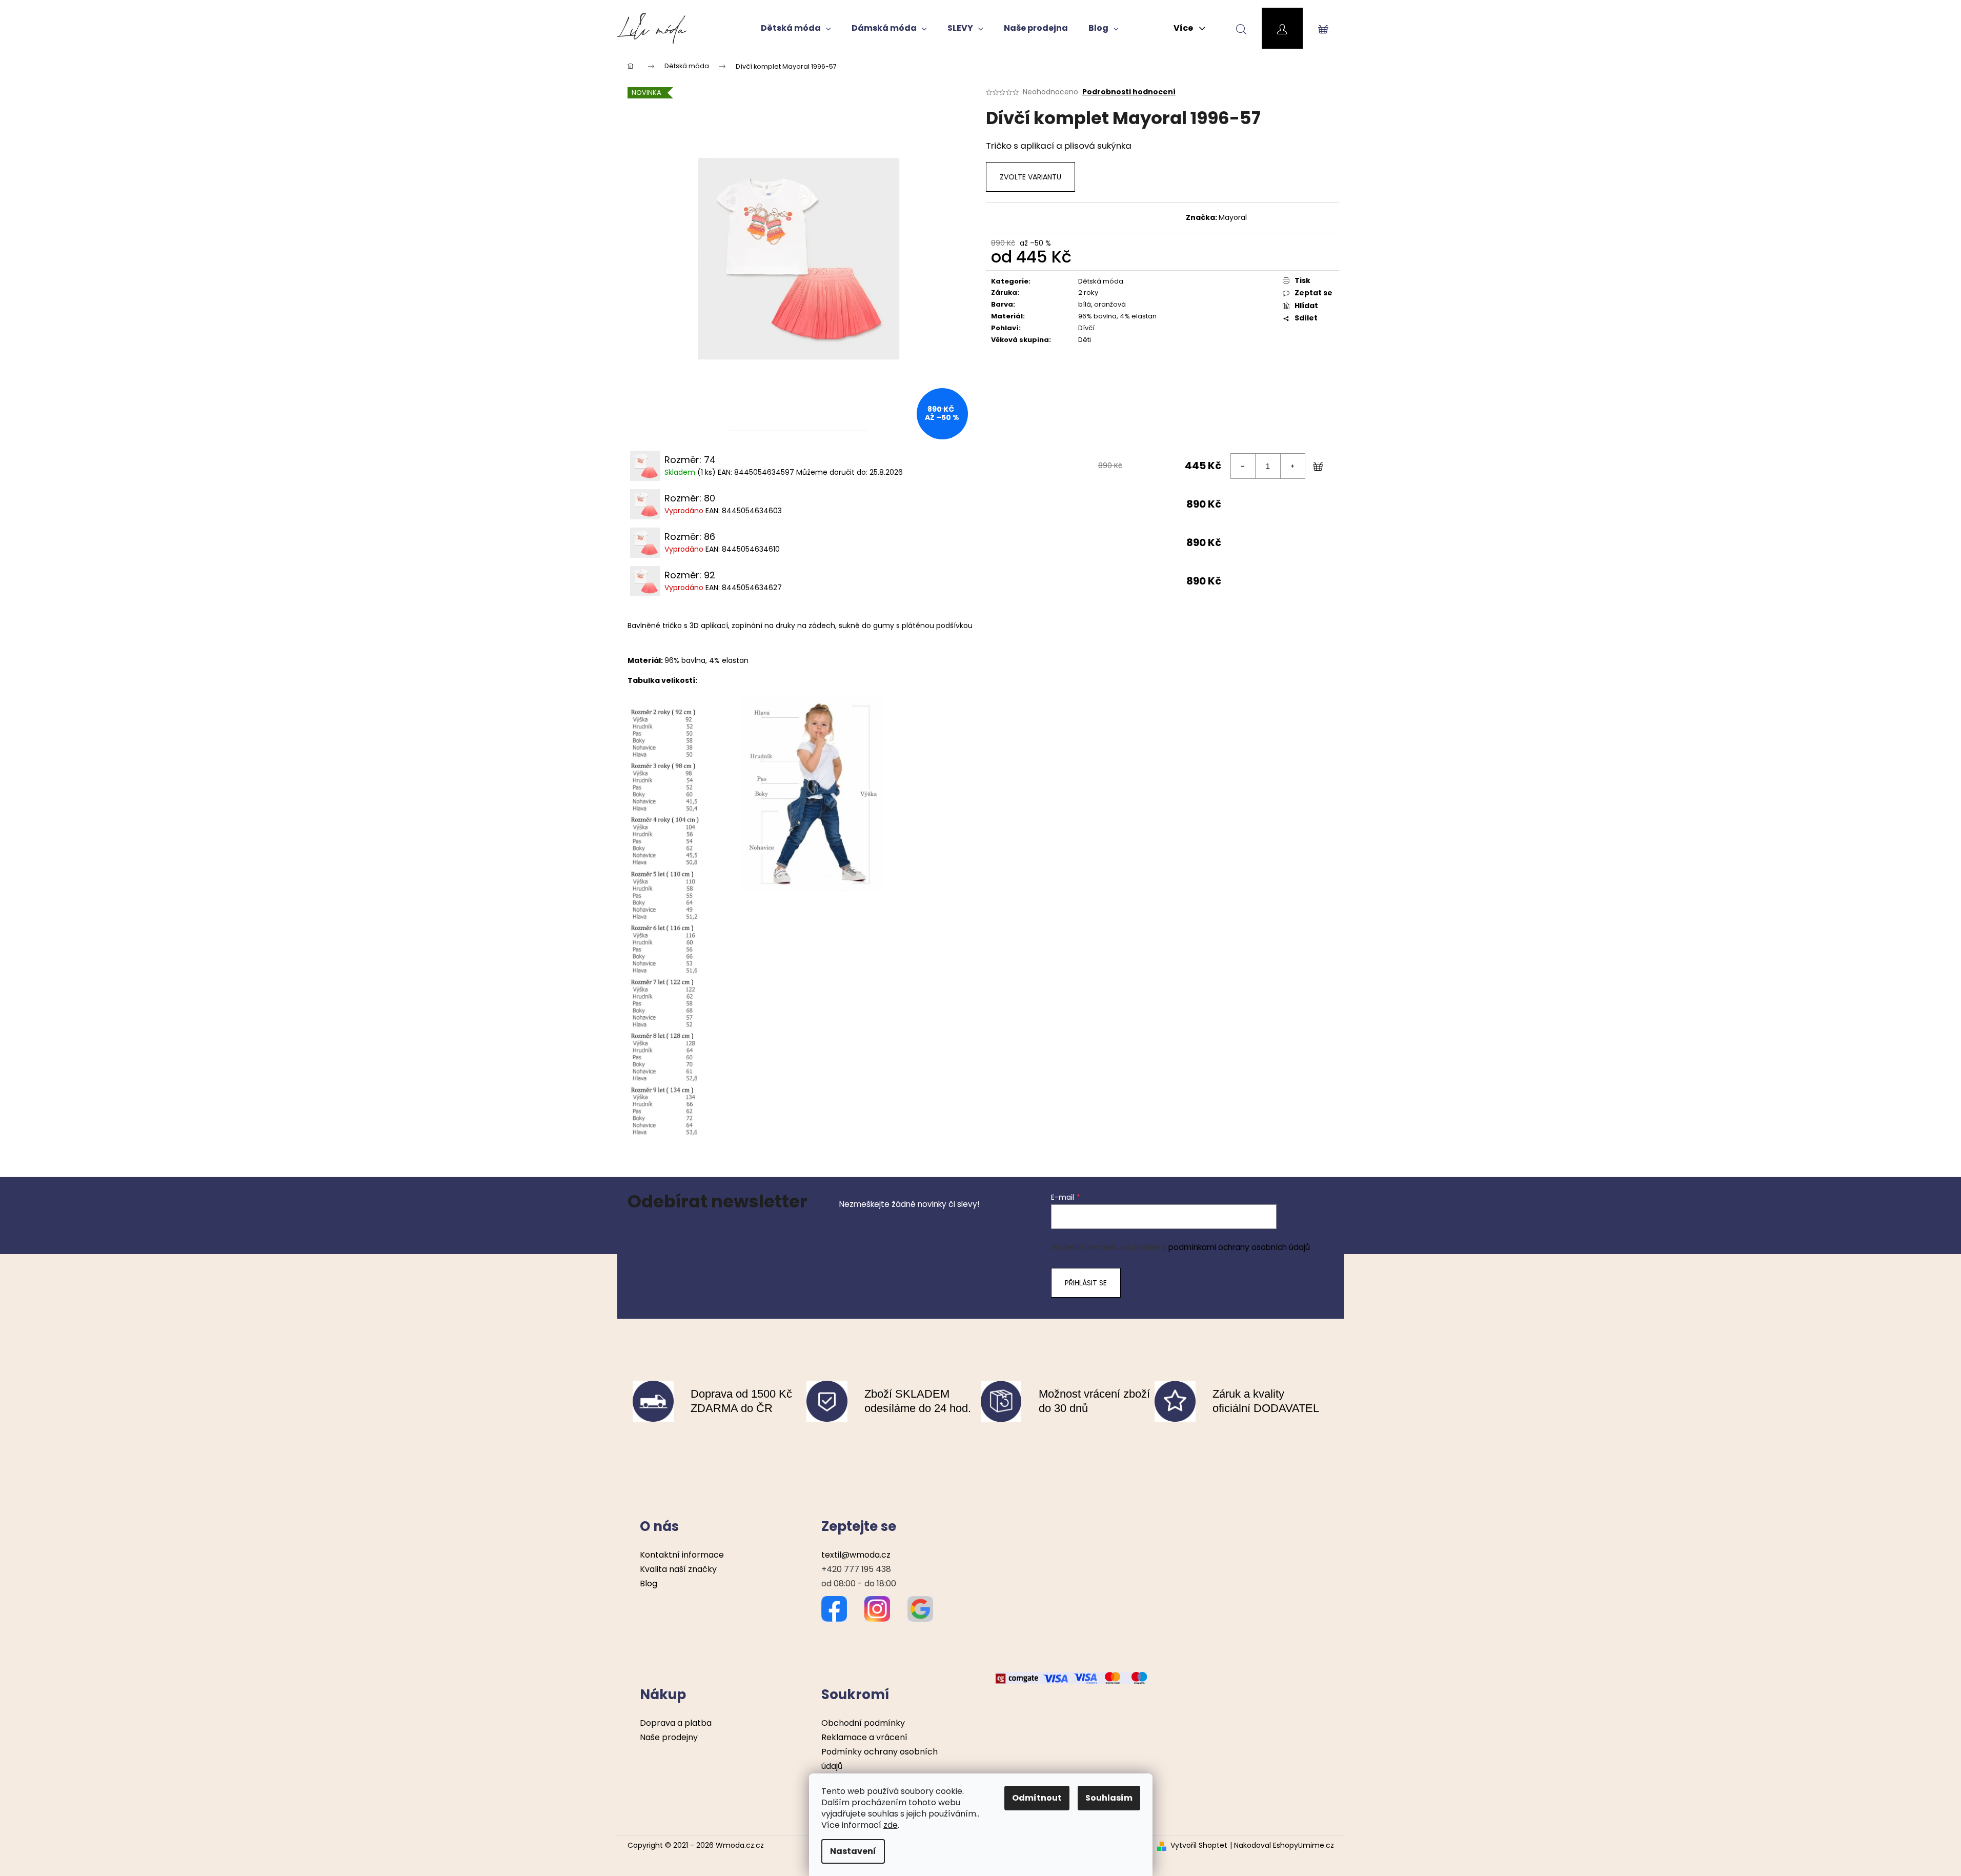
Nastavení (853, 1851)
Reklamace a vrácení (864, 1737)
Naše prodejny (669, 1737)
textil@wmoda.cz (856, 1555)
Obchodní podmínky (863, 1723)
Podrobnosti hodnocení (1129, 92)
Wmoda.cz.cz (740, 1845)
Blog (649, 1583)
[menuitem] (796, 28)
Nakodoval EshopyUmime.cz (1284, 1845)
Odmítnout (1037, 1798)
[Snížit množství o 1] (1243, 466)
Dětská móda (1101, 281)
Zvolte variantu (1030, 177)
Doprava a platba (676, 1723)
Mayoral (1233, 217)
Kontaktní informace (682, 1555)
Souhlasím (1109, 1798)
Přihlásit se (1086, 1283)
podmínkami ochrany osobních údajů (1239, 1247)
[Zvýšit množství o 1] (1292, 466)
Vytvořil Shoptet (1199, 1845)
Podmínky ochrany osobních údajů (880, 1759)
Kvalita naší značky (678, 1569)
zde (891, 1825)
